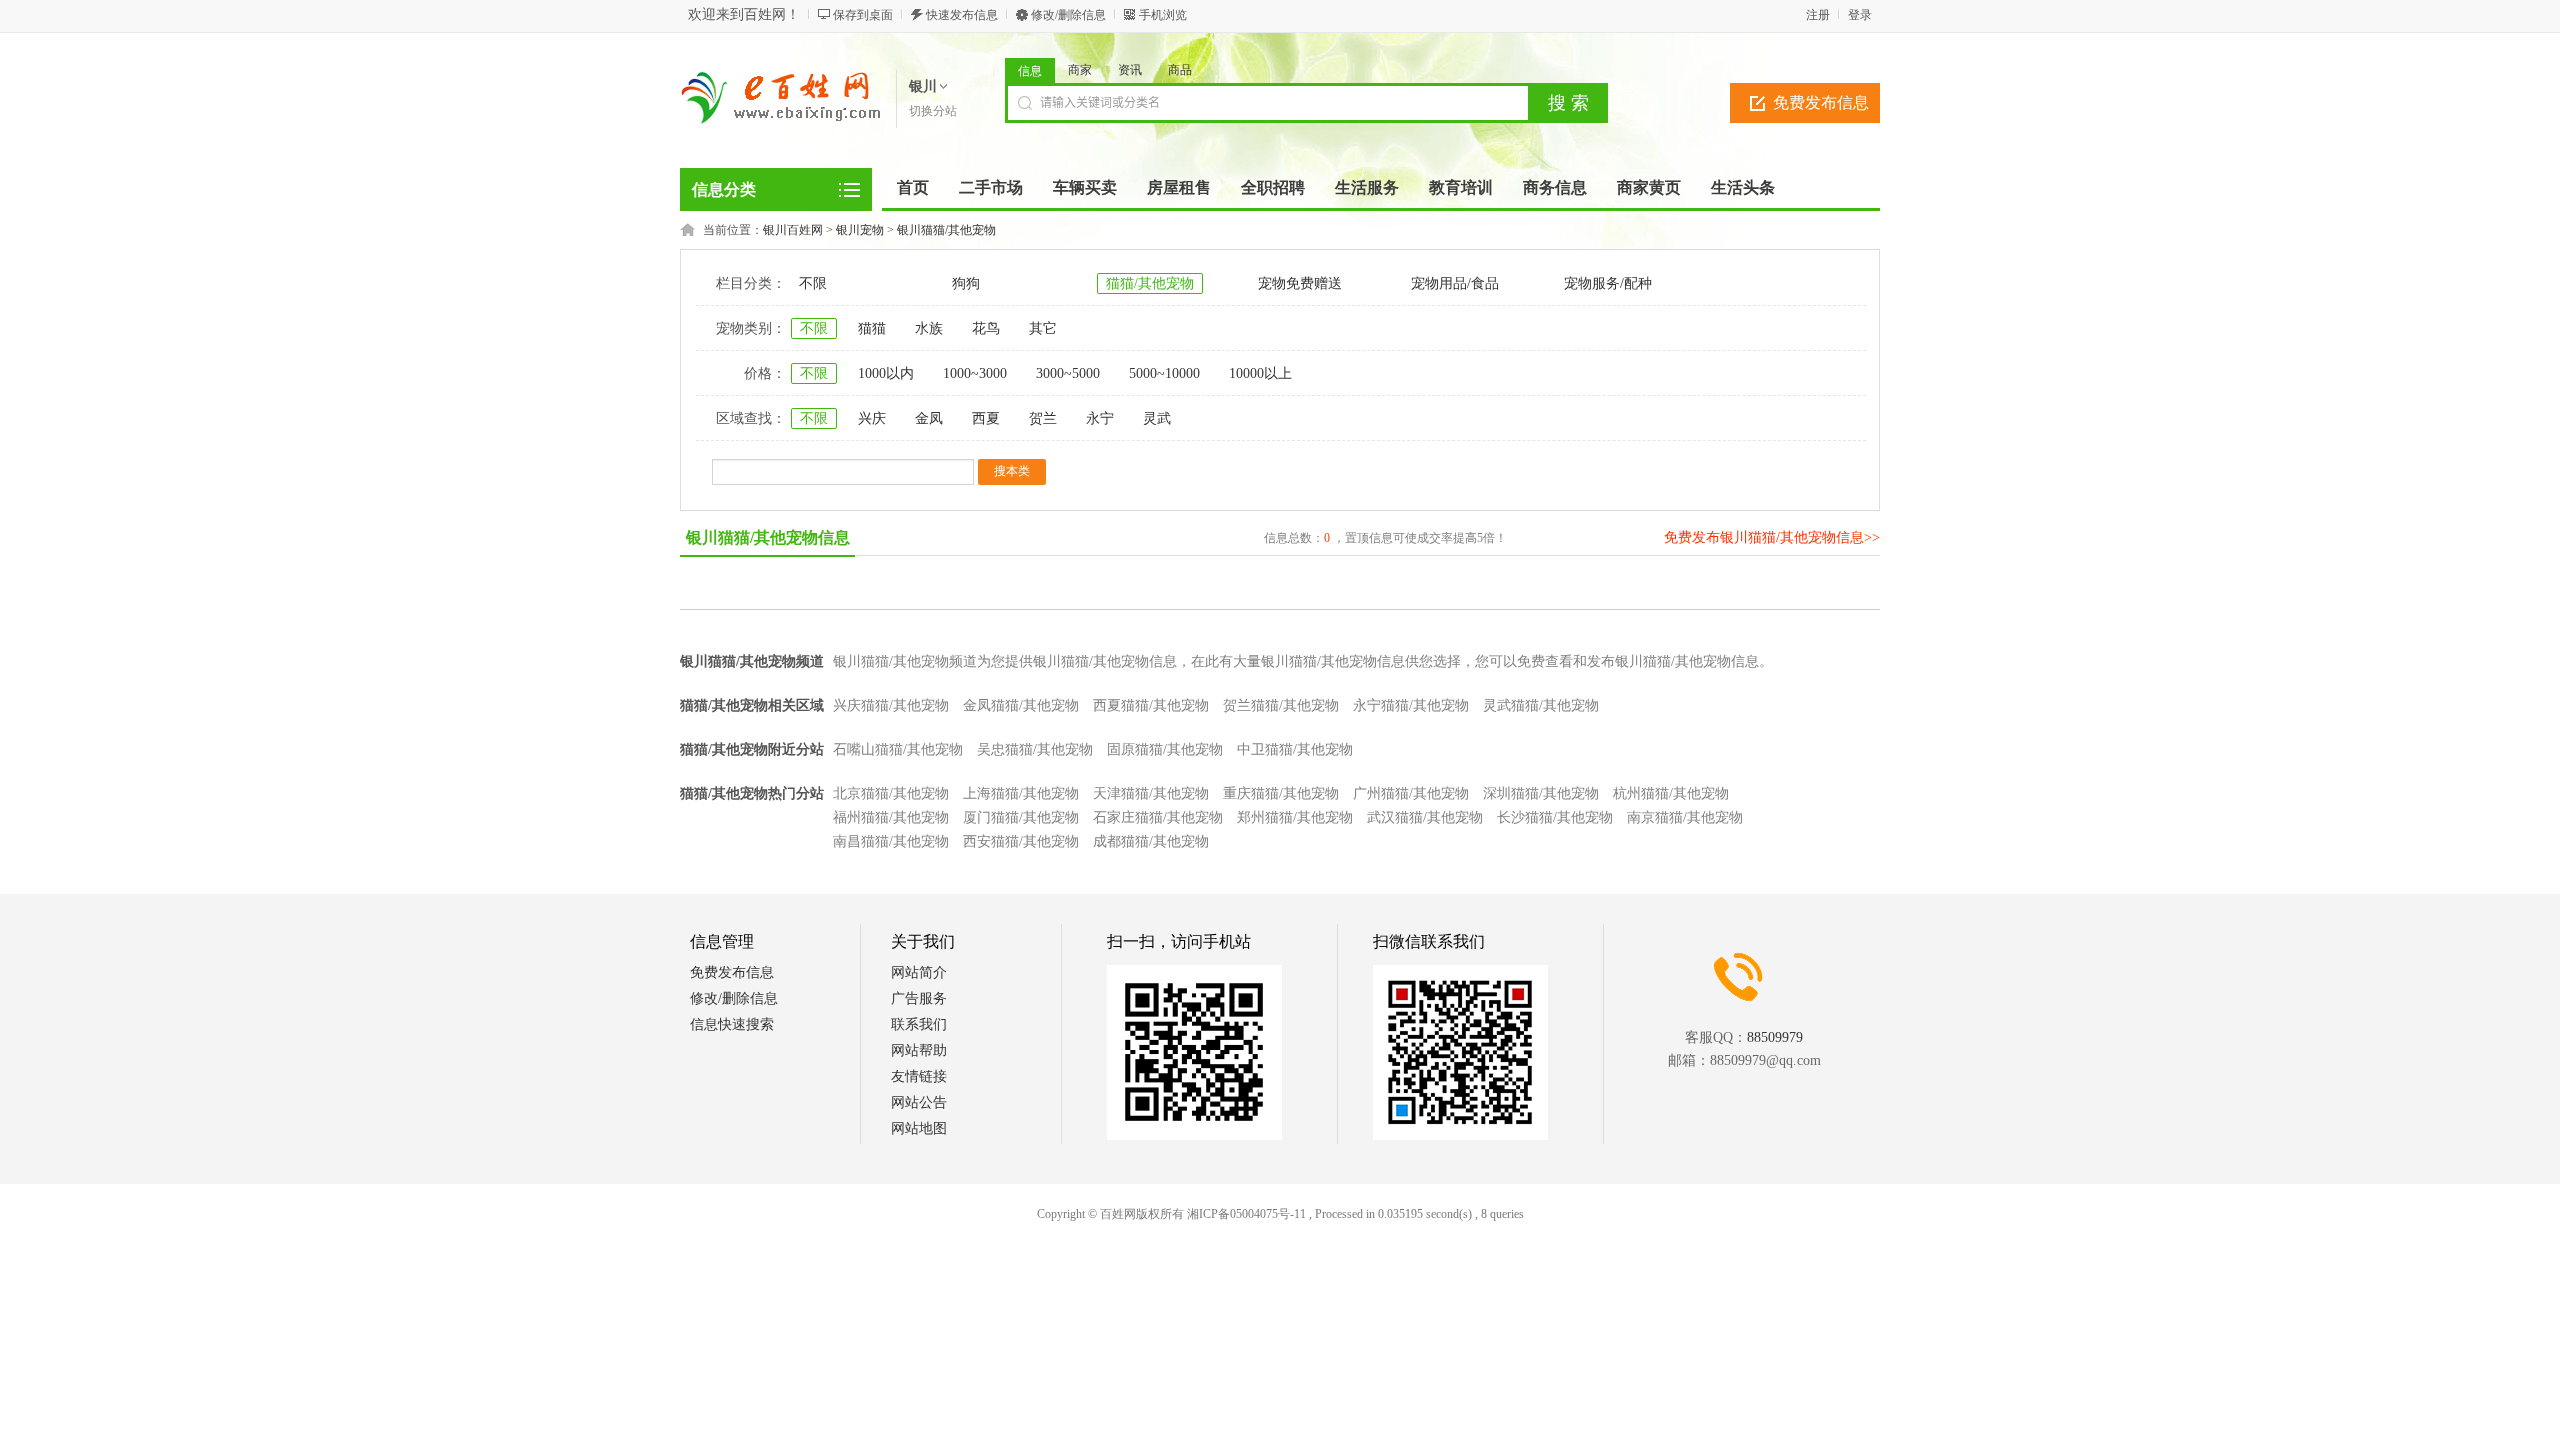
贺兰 (1043, 418)
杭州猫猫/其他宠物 (1671, 793)
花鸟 (986, 328)
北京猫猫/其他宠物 (891, 793)
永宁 (1100, 418)
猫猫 (872, 328)
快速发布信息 (962, 15)
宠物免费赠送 (1300, 283)
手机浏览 (1163, 15)
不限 (813, 283)
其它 (1043, 328)
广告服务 (919, 998)
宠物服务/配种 (1608, 283)
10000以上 (1260, 373)
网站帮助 (919, 1050)
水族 (929, 328)
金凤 (929, 418)
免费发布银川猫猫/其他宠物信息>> (1772, 537)
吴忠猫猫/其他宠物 (1035, 749)
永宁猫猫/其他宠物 (1411, 705)
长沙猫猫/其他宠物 (1555, 817)
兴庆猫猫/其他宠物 (891, 705)
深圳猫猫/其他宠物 (1541, 793)
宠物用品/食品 (1455, 283)
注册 (1818, 15)
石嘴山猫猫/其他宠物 (898, 749)
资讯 (1130, 70)
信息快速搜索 (732, 1024)
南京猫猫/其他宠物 (1685, 817)
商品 (1180, 70)
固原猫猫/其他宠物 (1165, 749)
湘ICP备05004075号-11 (1246, 1214)
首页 (913, 187)
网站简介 (919, 972)
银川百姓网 (793, 230)
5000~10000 (1164, 373)
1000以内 (886, 373)
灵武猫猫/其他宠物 (1541, 705)
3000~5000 (1068, 373)
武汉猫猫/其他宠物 (1425, 817)
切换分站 (933, 111)
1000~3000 (975, 373)
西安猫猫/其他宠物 (1021, 841)
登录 (1860, 15)
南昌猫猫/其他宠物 (891, 841)
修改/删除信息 (1068, 15)
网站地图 (919, 1128)
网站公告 (919, 1102)
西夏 (986, 418)
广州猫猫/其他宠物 (1411, 793)
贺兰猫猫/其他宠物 (1281, 705)
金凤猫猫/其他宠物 (1021, 705)
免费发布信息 (1821, 102)
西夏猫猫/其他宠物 (1151, 705)
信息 (1030, 71)
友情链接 (919, 1076)
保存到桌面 (863, 15)
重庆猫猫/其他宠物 (1281, 793)
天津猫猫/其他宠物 (1151, 793)
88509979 (1775, 1037)
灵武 (1157, 418)
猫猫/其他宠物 (1150, 283)
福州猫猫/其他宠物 (891, 817)
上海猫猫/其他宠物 (1021, 793)
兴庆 (872, 418)
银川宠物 (860, 230)
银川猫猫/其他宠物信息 (768, 537)
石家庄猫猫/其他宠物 (1158, 817)
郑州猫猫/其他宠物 (1295, 817)
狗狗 (966, 283)
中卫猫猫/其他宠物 (1295, 749)
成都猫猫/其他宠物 (1151, 841)
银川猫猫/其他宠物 (946, 230)
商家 (1080, 70)
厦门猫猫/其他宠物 (1021, 817)
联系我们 (919, 1024)
